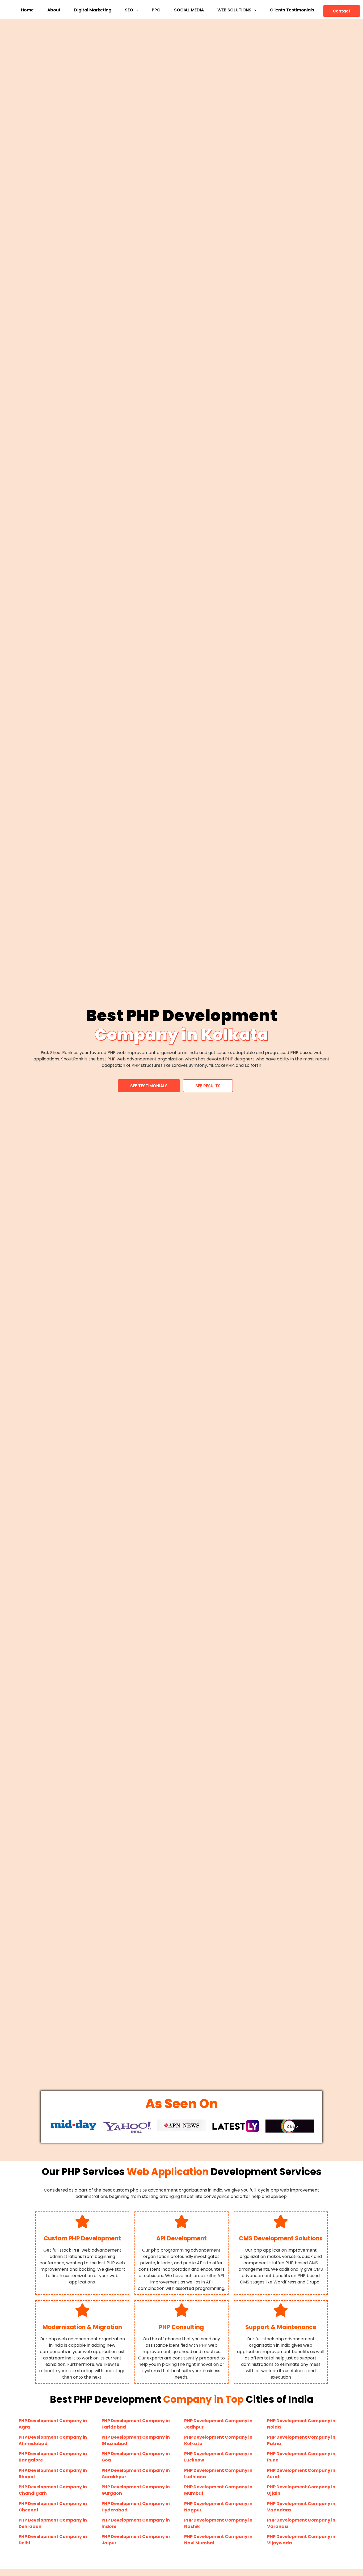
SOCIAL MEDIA (189, 10)
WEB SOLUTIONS (234, 10)
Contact (342, 11)
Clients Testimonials (292, 10)
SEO (129, 10)
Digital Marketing (93, 10)
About (54, 10)
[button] (132, 10)
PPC (156, 10)
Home (27, 10)
